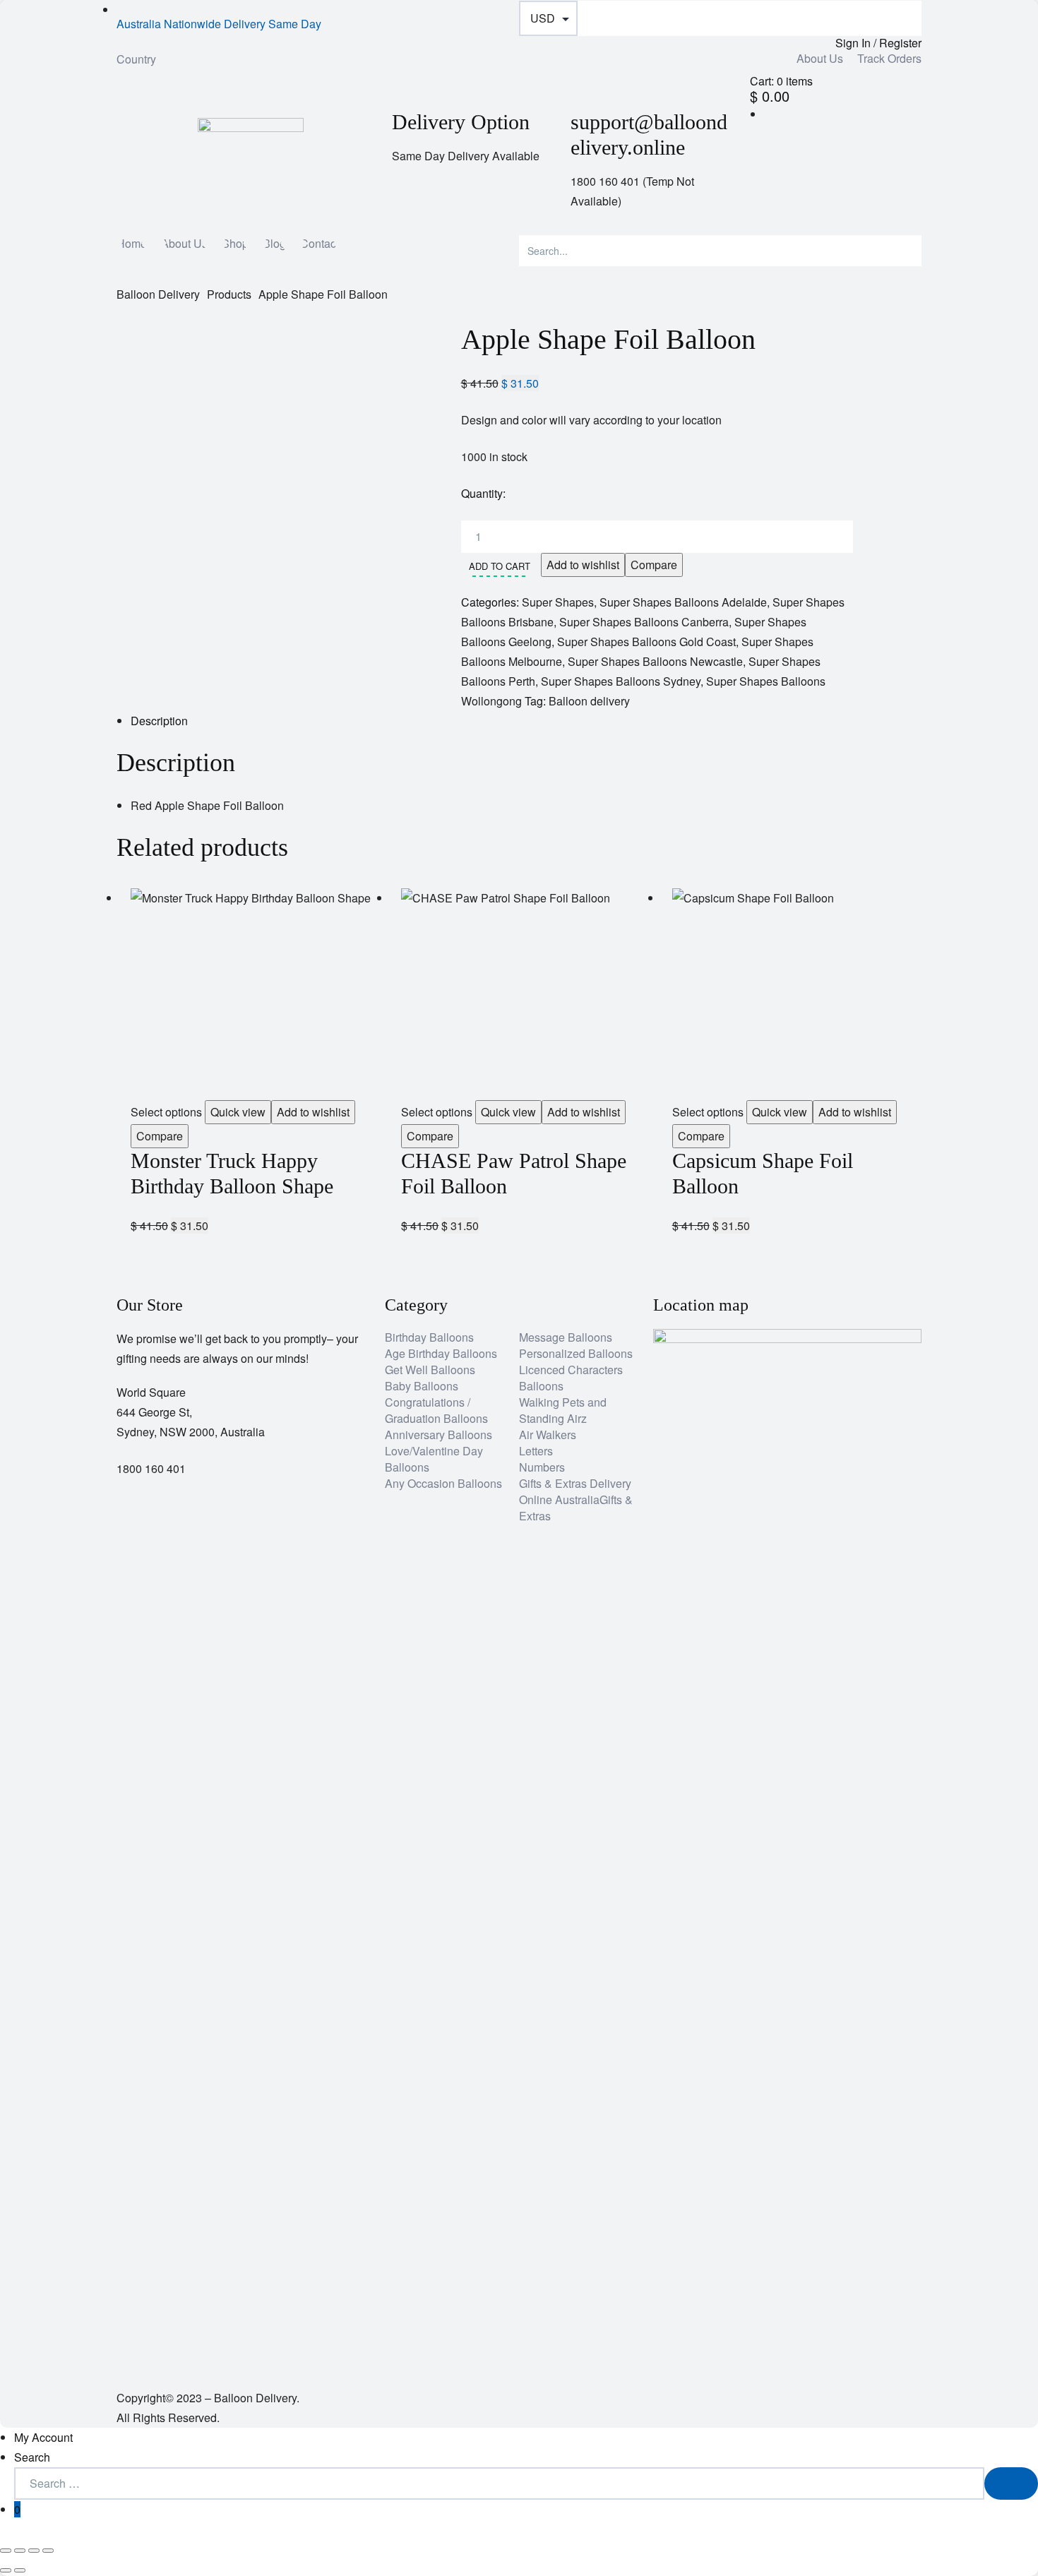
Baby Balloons (422, 1386)
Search (32, 2457)
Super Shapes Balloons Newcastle (655, 661)
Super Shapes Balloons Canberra (644, 622)
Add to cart (500, 566)
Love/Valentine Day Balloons (434, 1459)
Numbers (542, 1467)
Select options (166, 1112)
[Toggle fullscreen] (20, 2551)
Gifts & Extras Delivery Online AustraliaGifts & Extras (576, 1499)
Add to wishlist (583, 565)
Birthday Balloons (429, 1337)
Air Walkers (548, 1435)
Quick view (238, 1112)
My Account (43, 2437)
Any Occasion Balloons (443, 1483)
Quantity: (483, 493)
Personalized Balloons (576, 1353)
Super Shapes (558, 602)
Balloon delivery (589, 701)
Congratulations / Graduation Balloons (436, 1410)
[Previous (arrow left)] (6, 2570)
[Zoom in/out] (6, 2551)
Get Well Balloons (430, 1370)
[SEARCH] (1011, 2483)
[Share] (34, 2551)
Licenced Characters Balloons (571, 1378)
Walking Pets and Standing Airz (563, 1410)
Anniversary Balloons (439, 1435)
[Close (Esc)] (48, 2551)
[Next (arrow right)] (20, 2570)
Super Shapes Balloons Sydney (621, 681)
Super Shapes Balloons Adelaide (683, 602)
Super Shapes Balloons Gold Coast (646, 642)
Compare (654, 565)
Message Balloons (566, 1337)
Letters (536, 1451)
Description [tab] (159, 721)
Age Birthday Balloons (441, 1353)
